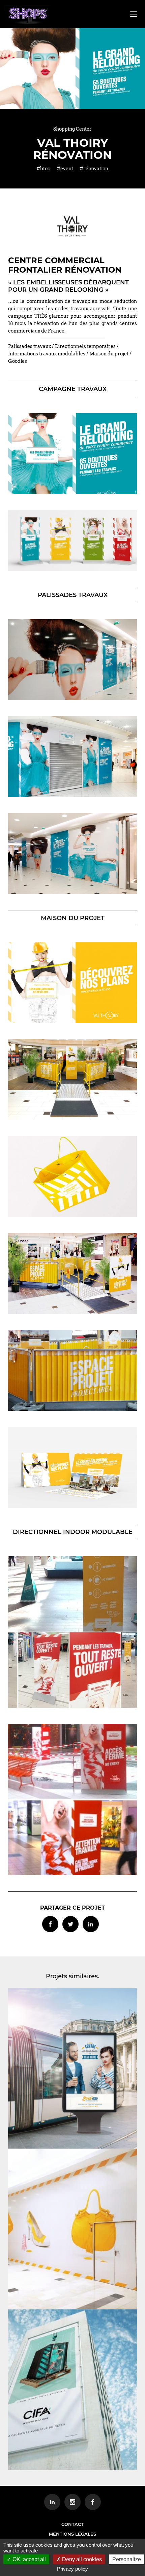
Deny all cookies (81, 2559)
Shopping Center (72, 129)
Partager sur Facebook (50, 1924)
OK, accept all (28, 2559)
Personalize (127, 2559)
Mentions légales (72, 2534)
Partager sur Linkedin (91, 1924)
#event (65, 169)
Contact (72, 2524)
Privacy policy (72, 2569)
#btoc (43, 169)
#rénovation (94, 169)
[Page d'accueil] (28, 15)
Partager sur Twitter (70, 1924)
